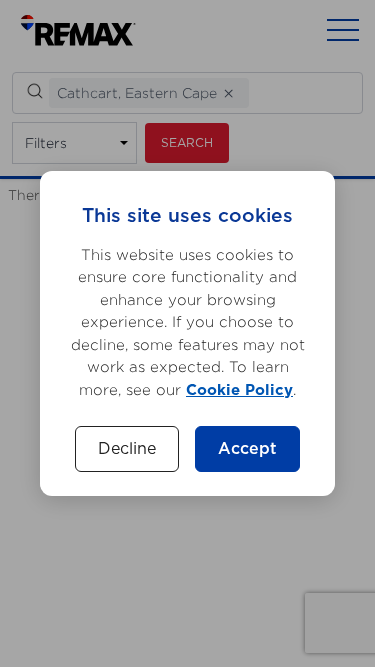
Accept (247, 449)
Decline (127, 449)
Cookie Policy (239, 390)
